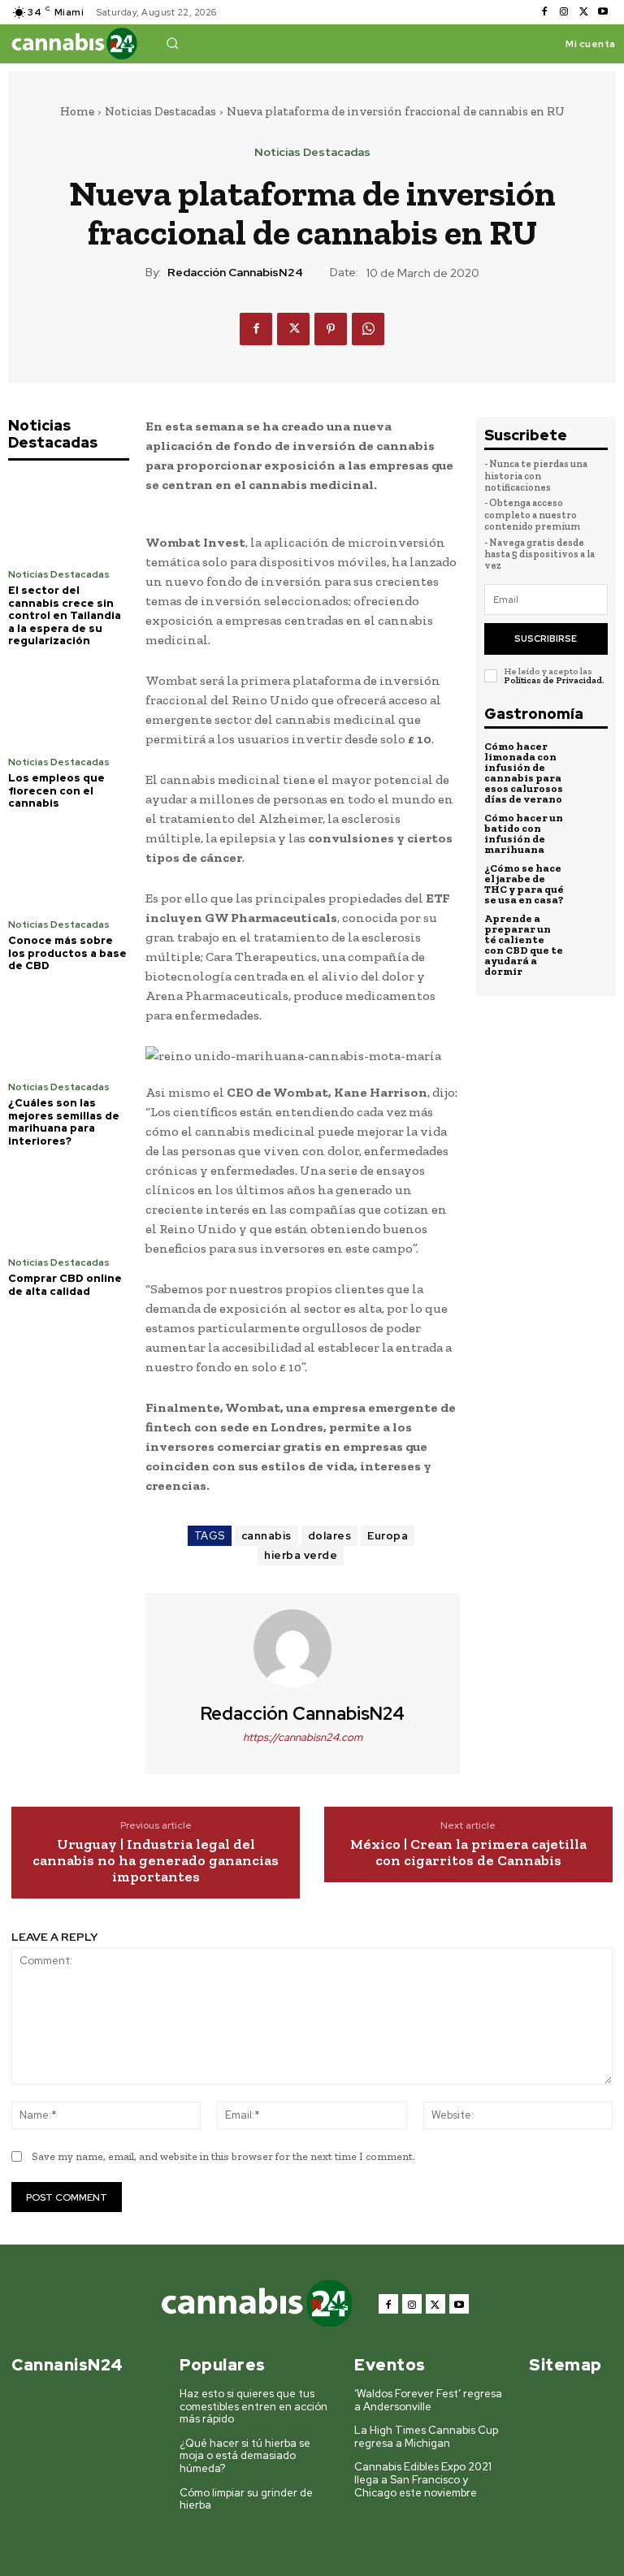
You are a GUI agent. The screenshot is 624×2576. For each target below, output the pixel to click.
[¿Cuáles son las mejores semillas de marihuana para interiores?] (69, 1029)
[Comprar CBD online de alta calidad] (69, 1204)
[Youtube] (603, 12)
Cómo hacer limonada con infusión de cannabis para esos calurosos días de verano (524, 773)
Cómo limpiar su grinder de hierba (246, 2499)
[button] (172, 43)
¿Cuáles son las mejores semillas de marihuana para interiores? (64, 1122)
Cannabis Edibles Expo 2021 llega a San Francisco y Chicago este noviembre (423, 2479)
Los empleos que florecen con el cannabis (56, 790)
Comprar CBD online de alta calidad (65, 1285)
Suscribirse (546, 639)
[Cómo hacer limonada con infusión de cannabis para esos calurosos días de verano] (589, 760)
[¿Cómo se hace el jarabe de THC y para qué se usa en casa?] (589, 881)
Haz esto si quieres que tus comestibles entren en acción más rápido (253, 2406)
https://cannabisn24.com (303, 1737)
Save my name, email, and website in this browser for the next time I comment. (223, 2156)
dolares (330, 1536)
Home (77, 111)
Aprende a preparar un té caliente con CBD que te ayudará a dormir (524, 945)
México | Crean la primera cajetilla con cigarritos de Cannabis (468, 1853)
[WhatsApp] (368, 329)
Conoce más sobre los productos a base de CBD (67, 953)
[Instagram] (564, 12)
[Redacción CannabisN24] (302, 1648)
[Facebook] (544, 12)
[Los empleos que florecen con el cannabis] (69, 704)
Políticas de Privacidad (553, 680)
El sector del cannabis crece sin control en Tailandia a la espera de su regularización (65, 615)
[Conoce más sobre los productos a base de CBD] (69, 866)
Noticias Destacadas (160, 111)
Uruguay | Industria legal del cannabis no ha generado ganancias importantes (156, 1861)
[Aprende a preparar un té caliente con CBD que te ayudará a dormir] (589, 932)
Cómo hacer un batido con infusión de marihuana (524, 833)
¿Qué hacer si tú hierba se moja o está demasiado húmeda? (245, 2456)
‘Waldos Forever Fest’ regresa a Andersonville (428, 2400)
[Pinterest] (331, 329)
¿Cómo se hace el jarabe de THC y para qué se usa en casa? (524, 884)
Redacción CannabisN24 (235, 273)
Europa (388, 1536)
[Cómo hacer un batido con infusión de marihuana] (589, 831)
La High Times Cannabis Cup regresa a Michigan (426, 2437)
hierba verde (301, 1555)
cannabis (266, 1536)
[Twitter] (583, 12)
